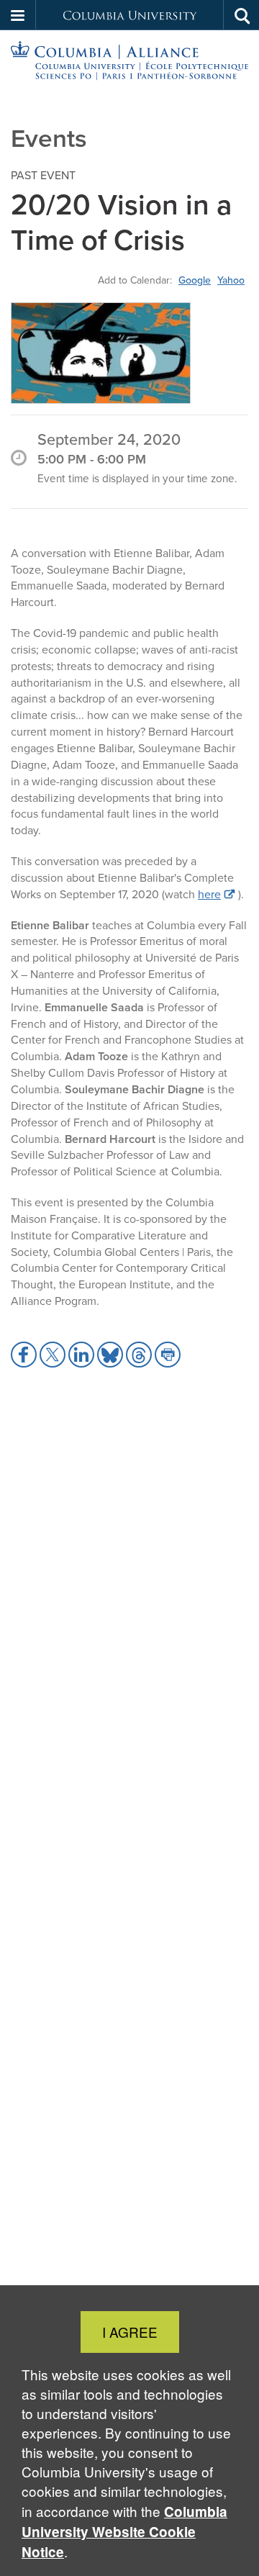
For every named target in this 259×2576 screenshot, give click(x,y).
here (209, 894)
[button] (18, 15)
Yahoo (231, 280)
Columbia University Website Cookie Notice (124, 2532)
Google (195, 280)
